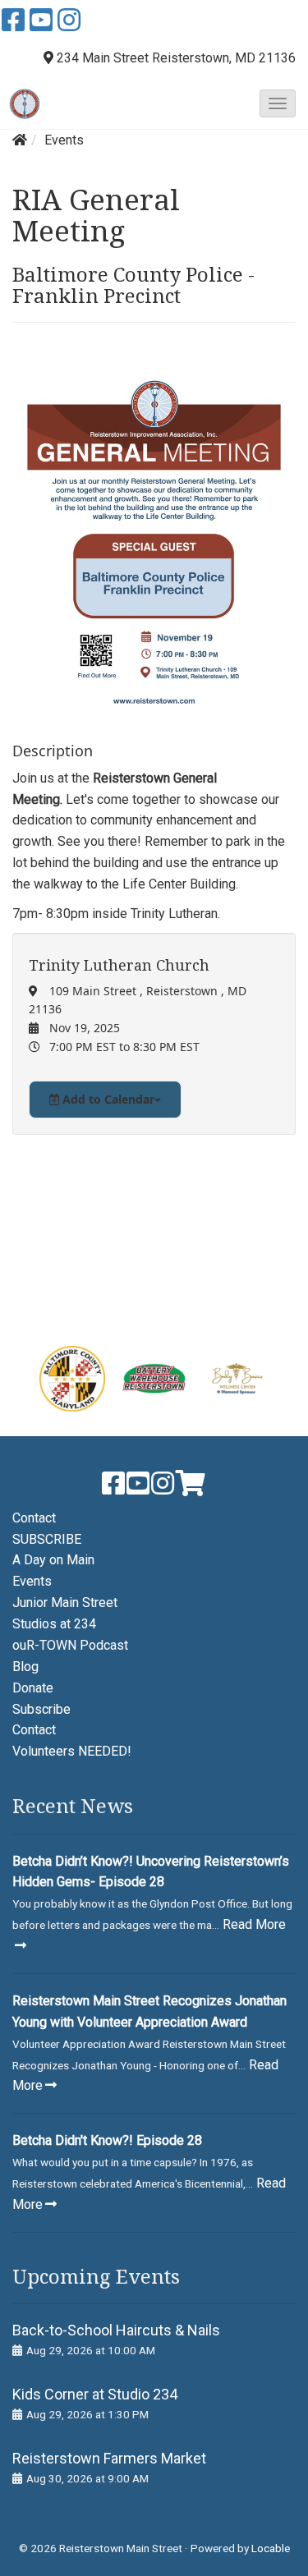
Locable (271, 2548)
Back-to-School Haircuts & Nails (116, 2330)
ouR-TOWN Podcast (70, 1645)
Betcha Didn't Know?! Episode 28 (107, 2140)
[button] (278, 103)
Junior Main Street (65, 1603)
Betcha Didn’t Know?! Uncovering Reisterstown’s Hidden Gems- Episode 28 (151, 1872)
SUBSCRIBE (47, 1539)
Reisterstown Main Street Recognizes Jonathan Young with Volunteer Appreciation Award (149, 2011)
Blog (25, 1667)
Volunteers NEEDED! (72, 1751)
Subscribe (41, 1709)
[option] (72, 1379)
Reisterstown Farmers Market (109, 2458)
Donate (33, 1688)
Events (64, 140)
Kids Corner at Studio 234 (95, 2394)
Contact (34, 1518)
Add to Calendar (107, 1099)
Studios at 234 (54, 1624)
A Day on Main (53, 1560)
